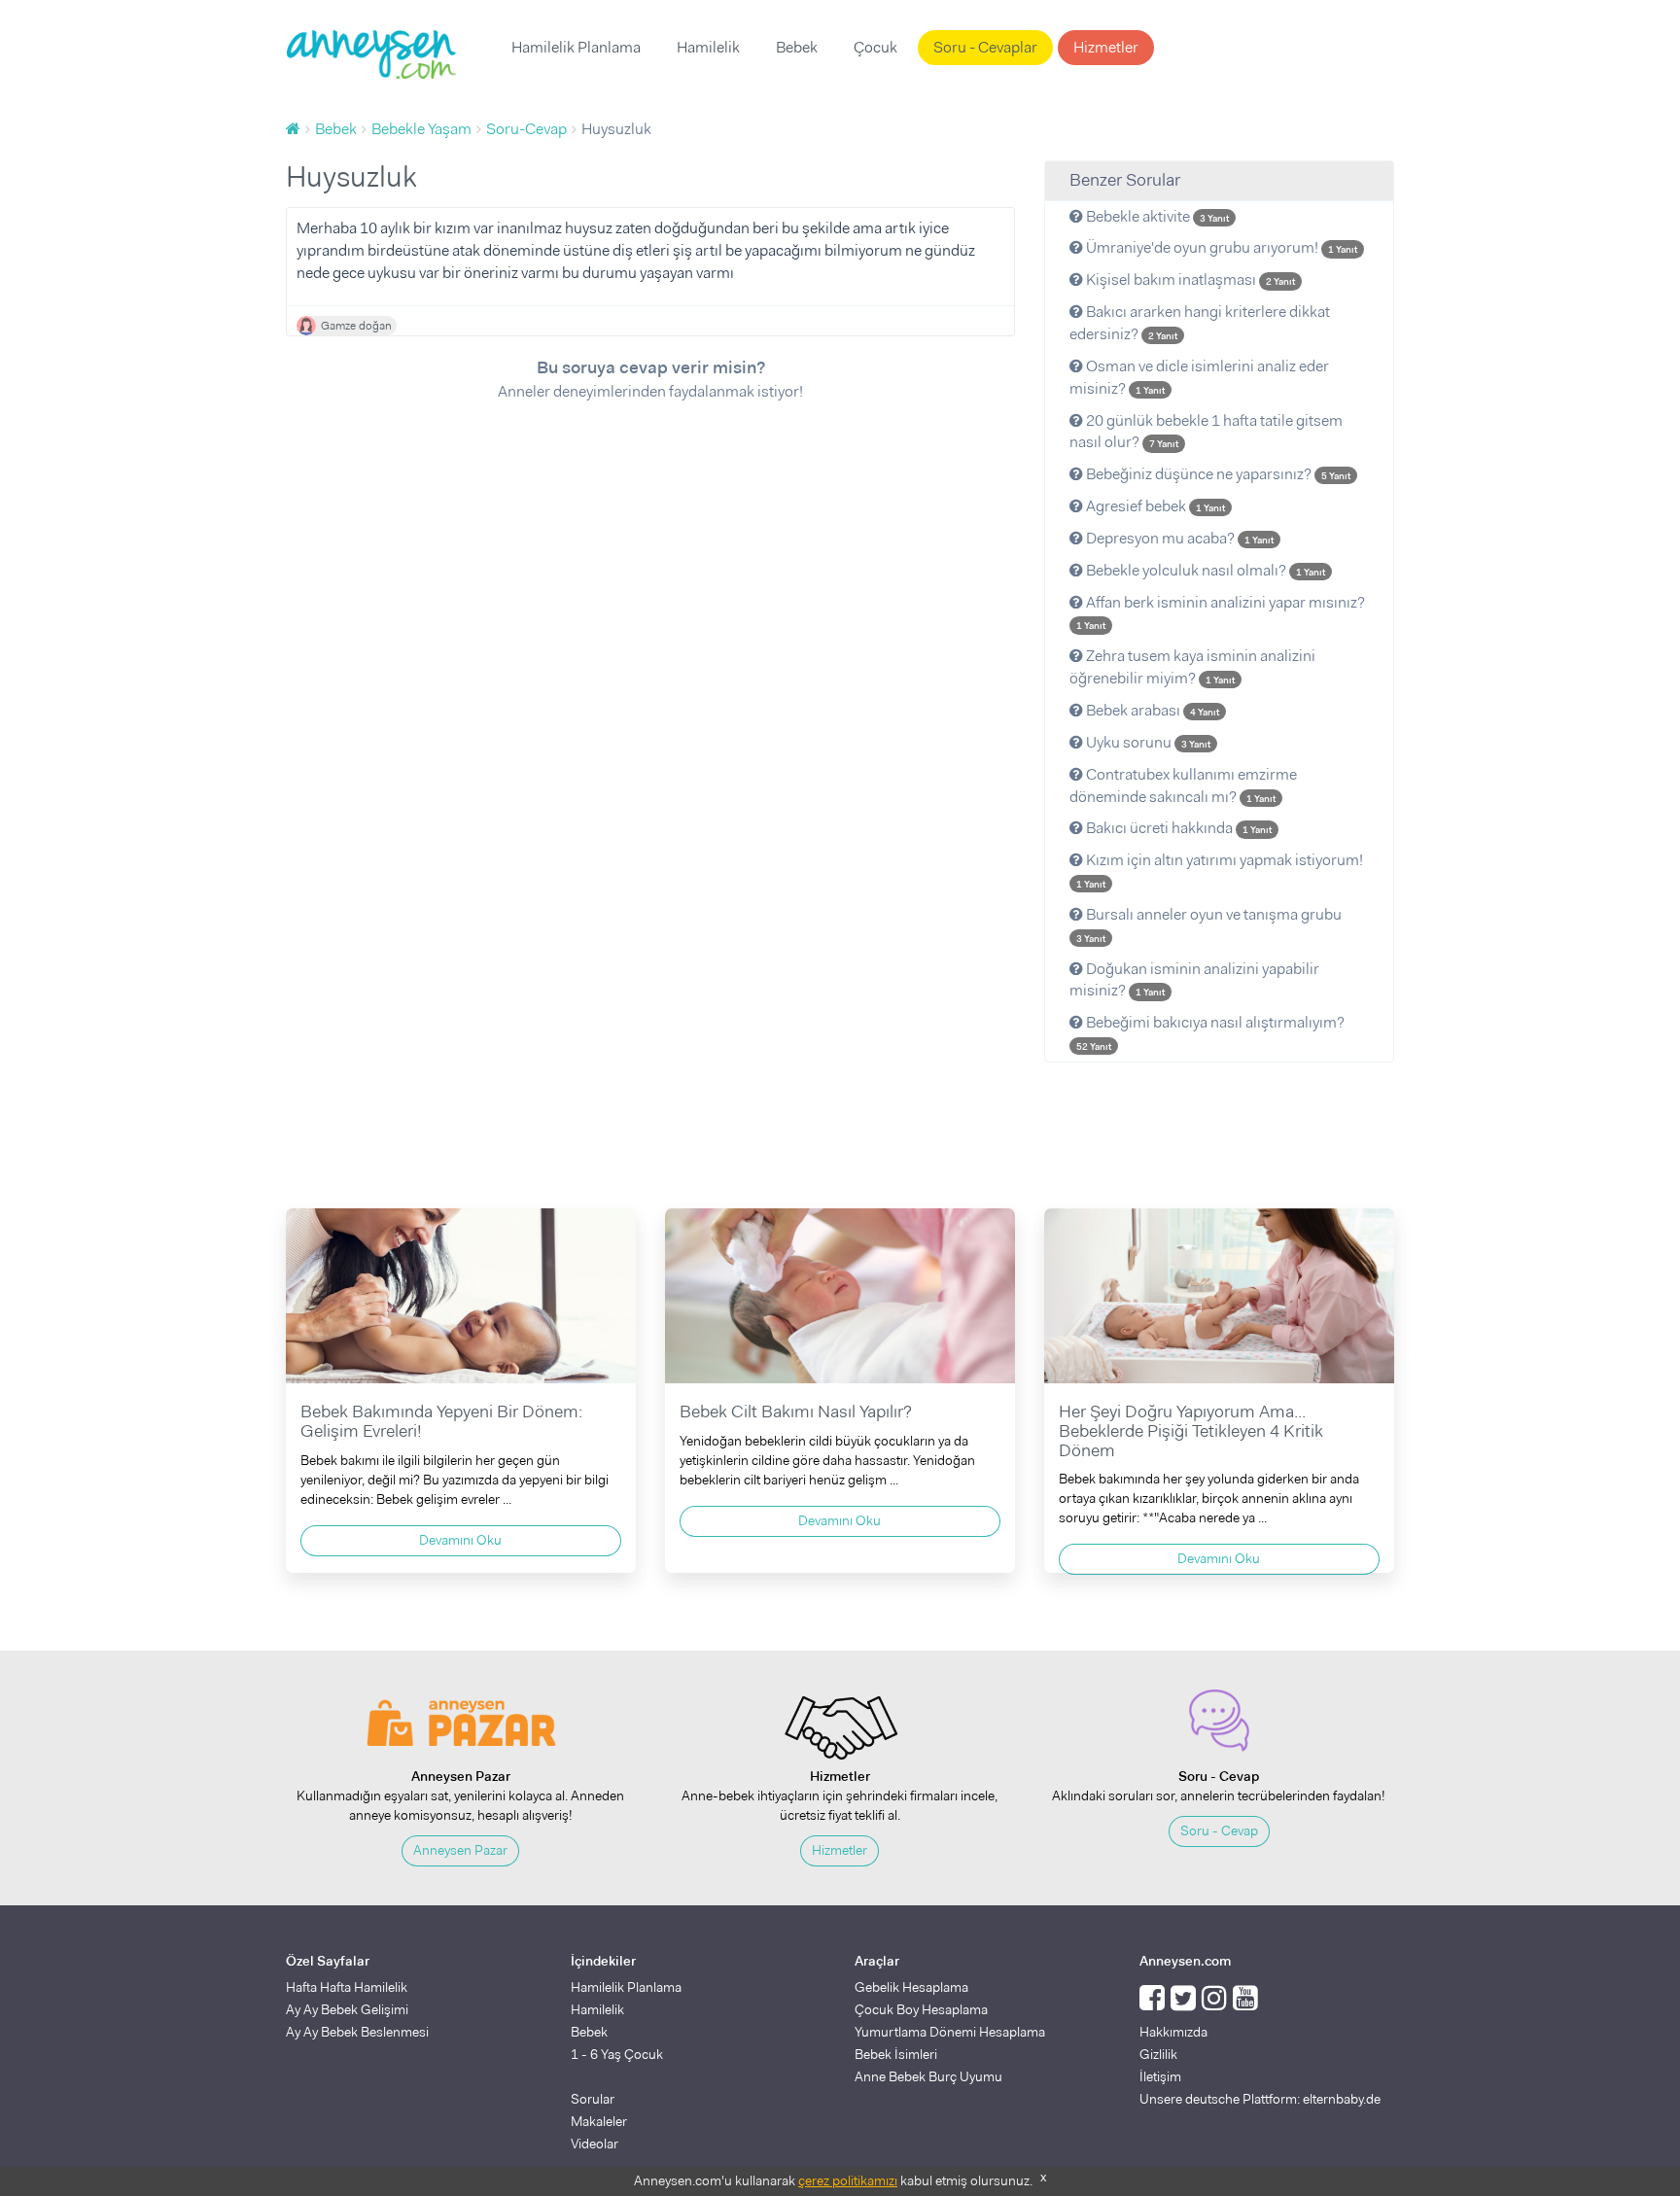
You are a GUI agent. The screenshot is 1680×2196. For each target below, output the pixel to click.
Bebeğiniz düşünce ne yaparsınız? (1217, 474)
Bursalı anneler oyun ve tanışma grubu (1209, 924)
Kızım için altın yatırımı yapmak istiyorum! (1220, 870)
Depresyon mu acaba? (1178, 538)
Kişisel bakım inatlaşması (1189, 279)
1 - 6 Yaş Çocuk (617, 2054)
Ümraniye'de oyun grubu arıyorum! (1220, 247)
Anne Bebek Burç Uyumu (928, 2076)
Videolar (595, 2144)
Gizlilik (1158, 2054)
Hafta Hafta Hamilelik (347, 1987)
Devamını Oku (460, 1540)
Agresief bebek (1154, 506)
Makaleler (599, 2121)
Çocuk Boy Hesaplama (921, 2009)
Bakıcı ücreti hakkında (1177, 828)
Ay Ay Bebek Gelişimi (347, 2009)
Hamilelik (708, 47)
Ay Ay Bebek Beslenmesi (357, 2032)
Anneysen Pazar (460, 1850)
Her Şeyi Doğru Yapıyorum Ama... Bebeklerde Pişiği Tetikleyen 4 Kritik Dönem (1191, 1431)
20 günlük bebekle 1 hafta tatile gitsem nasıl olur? (1206, 432)
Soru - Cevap (1219, 1830)
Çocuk (875, 47)
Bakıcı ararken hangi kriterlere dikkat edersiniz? (1200, 323)
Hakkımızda (1173, 2032)
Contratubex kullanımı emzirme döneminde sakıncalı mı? (1183, 785)
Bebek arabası (1151, 710)
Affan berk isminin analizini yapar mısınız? (1221, 612)
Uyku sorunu (1147, 742)
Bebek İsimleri (896, 2054)
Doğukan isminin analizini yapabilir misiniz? (1194, 980)
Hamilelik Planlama (576, 47)
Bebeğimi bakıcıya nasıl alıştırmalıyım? (1210, 1032)
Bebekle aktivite (1156, 216)
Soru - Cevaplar (985, 47)
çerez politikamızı (848, 2180)
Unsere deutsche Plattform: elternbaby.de (1260, 2099)
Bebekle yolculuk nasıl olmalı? (1204, 570)
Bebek (797, 47)
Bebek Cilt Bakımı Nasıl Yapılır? (796, 1412)
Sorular (593, 2099)
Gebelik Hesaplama (911, 1987)
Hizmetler (1106, 47)
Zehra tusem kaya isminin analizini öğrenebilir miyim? (1192, 667)
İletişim (1160, 2076)
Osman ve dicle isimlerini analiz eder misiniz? (1199, 377)
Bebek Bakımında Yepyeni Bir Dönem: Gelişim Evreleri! (441, 1421)
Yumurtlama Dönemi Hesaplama (950, 2032)
